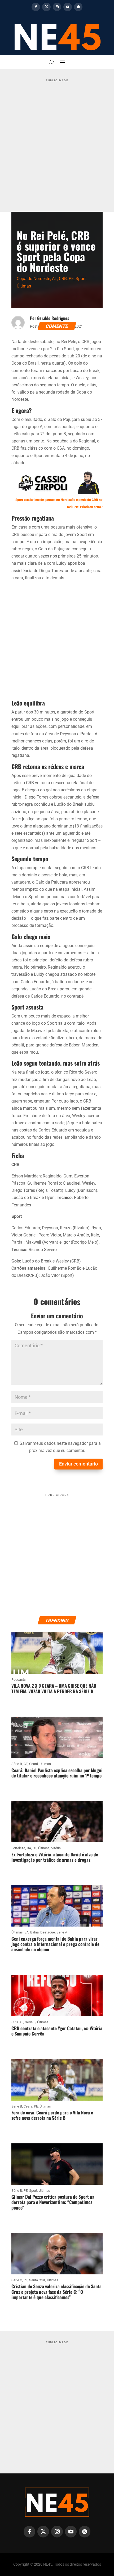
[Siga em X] (46, 7)
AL (54, 279)
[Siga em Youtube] (68, 7)
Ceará (34, 1764)
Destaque (48, 1932)
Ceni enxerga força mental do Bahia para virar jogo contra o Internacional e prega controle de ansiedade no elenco (55, 1944)
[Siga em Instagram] (57, 7)
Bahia (34, 1932)
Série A (62, 1932)
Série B (17, 1764)
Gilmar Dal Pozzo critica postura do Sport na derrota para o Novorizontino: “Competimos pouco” (53, 2202)
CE (26, 1764)
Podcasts (19, 1680)
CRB (63, 279)
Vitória (56, 1848)
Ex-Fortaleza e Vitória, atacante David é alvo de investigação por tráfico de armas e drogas (55, 1857)
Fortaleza (18, 1848)
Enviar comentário (78, 1464)
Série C (17, 2280)
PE (71, 279)
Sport (81, 279)
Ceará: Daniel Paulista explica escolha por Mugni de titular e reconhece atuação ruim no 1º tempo (57, 1773)
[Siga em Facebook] (36, 7)
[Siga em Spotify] (78, 7)
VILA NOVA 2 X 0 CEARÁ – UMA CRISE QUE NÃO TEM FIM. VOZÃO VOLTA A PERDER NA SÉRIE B (54, 1688)
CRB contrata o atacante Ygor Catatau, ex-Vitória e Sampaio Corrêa (57, 2031)
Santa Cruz (37, 2280)
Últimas (24, 286)
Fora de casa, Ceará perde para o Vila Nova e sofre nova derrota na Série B (52, 2115)
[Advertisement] (57, 141)
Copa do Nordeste (33, 279)
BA (29, 1848)
